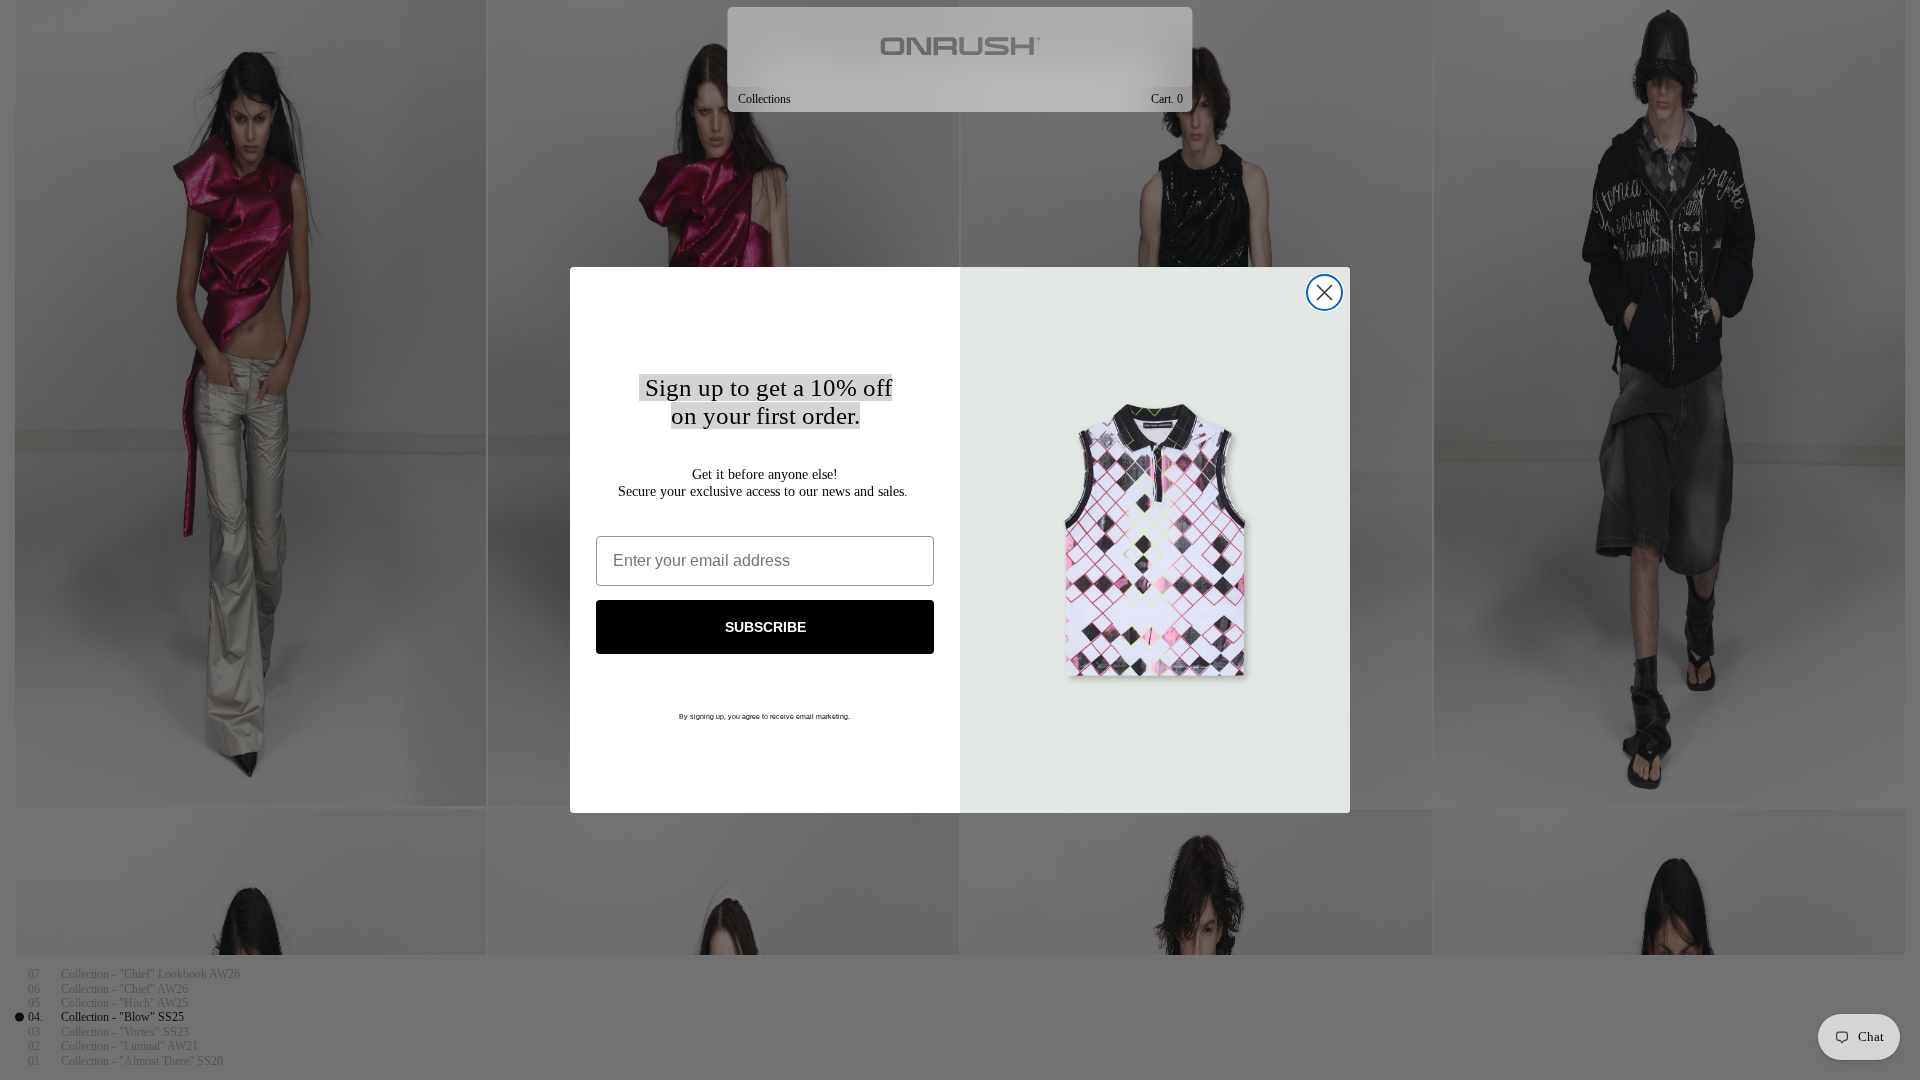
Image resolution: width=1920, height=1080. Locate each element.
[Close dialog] (1324, 292)
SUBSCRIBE (765, 627)
